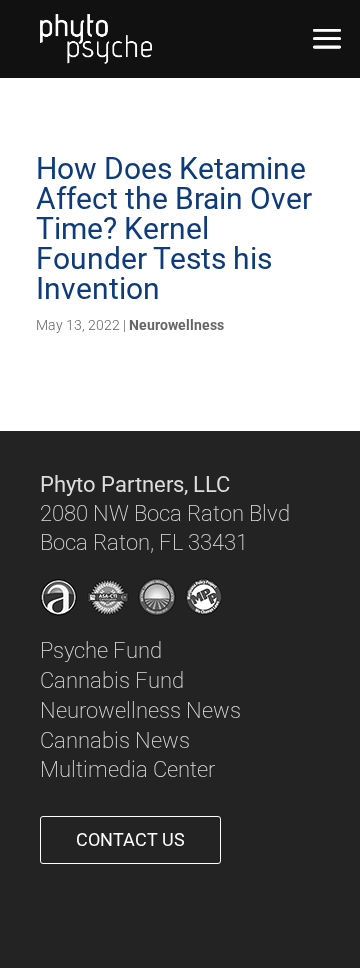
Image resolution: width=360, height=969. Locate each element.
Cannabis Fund (112, 680)
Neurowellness (176, 325)
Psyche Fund (101, 650)
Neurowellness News (140, 710)
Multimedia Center (127, 769)
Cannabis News (115, 740)
